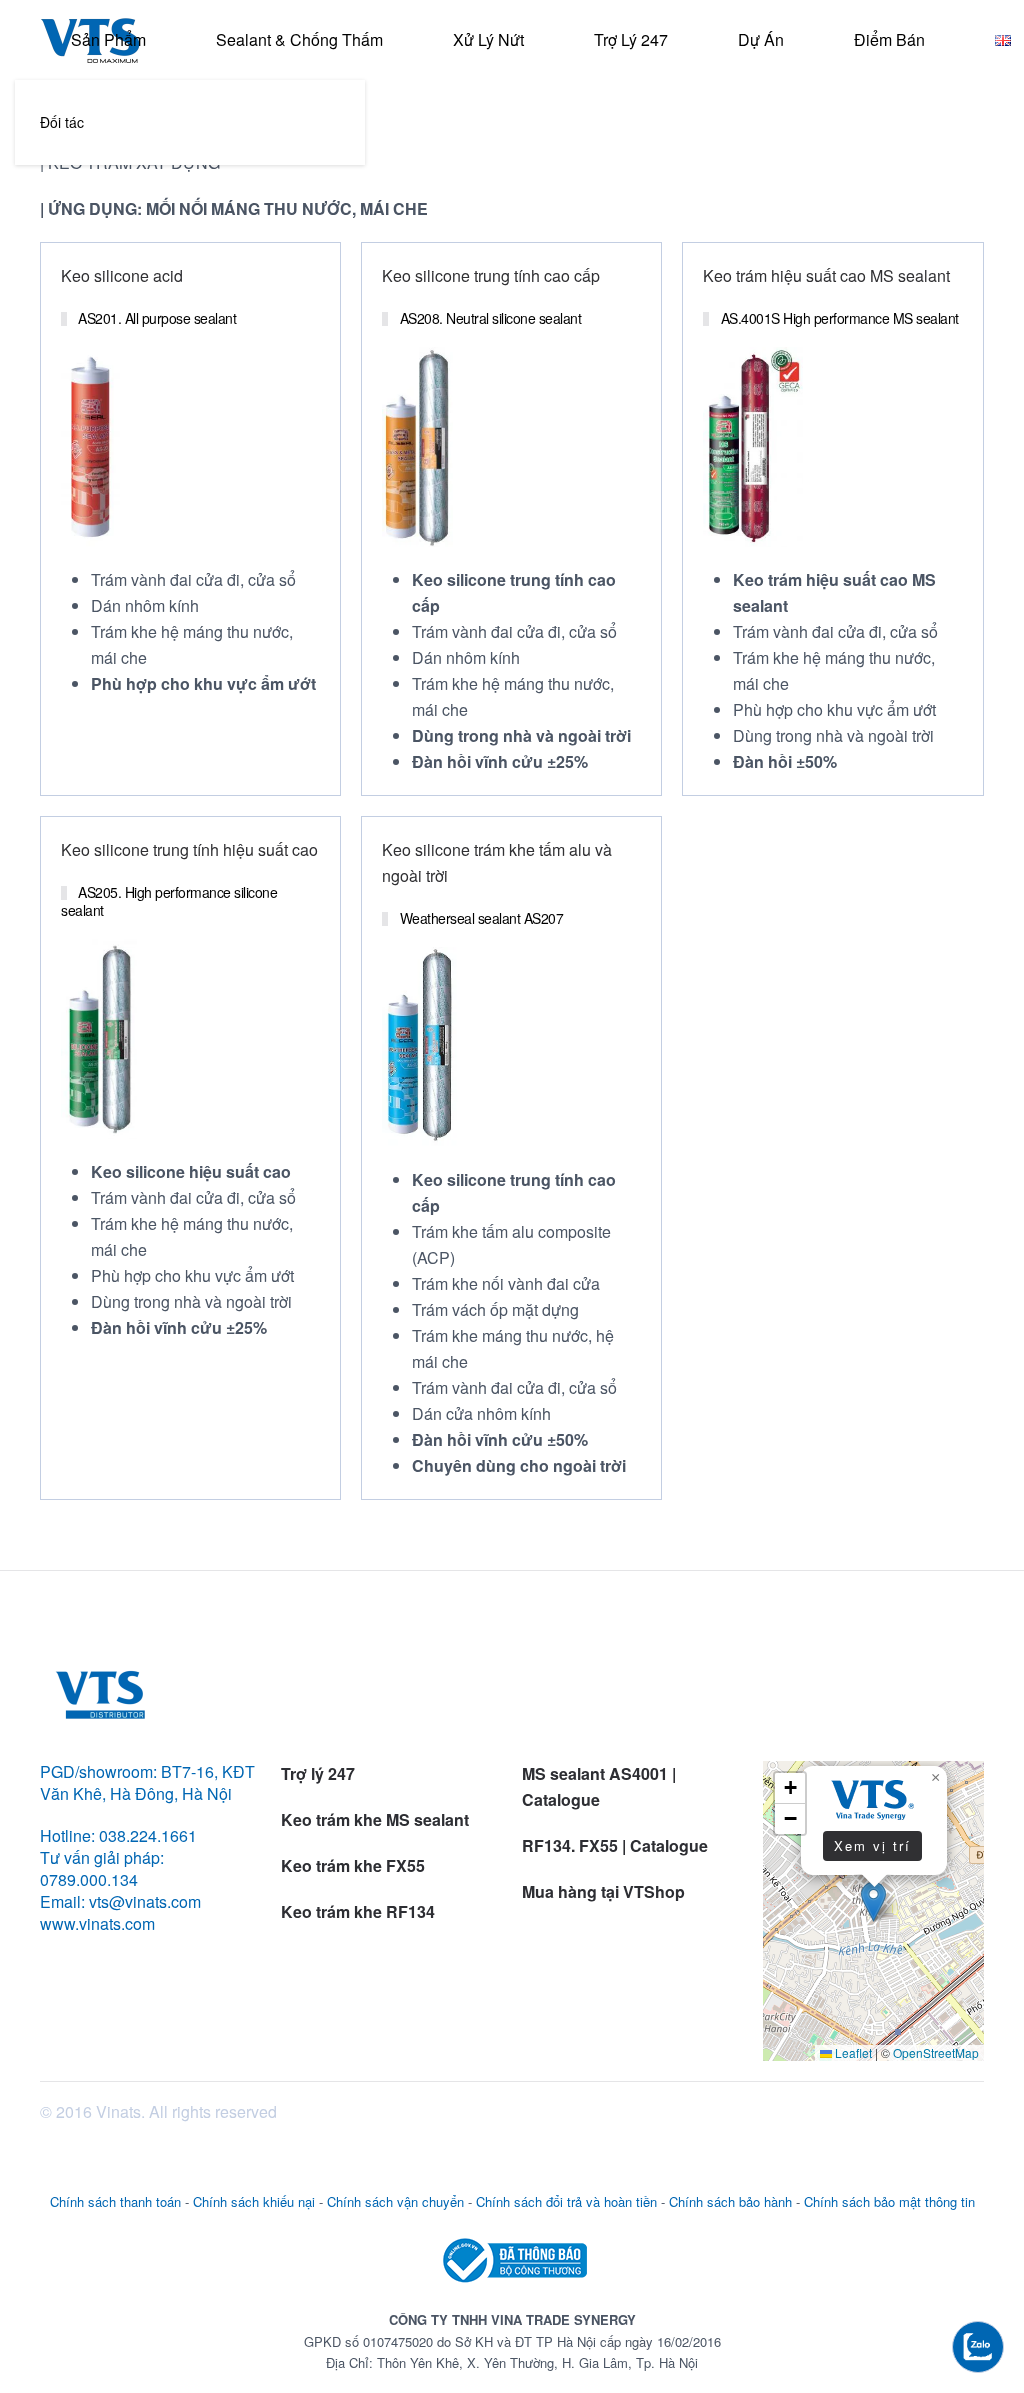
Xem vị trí (872, 1845)
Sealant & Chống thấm (299, 39)
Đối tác (62, 122)
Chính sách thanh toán (115, 2201)
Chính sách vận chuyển (395, 2201)
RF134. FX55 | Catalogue (617, 1845)
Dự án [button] (761, 39)
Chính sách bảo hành (730, 2201)
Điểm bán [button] (889, 39)
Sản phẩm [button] (108, 39)
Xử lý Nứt (488, 39)
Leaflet (852, 2052)
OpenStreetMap (936, 2052)
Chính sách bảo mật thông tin (889, 2201)
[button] (873, 1901)
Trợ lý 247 (631, 39)
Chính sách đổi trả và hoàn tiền (566, 2201)
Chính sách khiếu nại (254, 2201)
